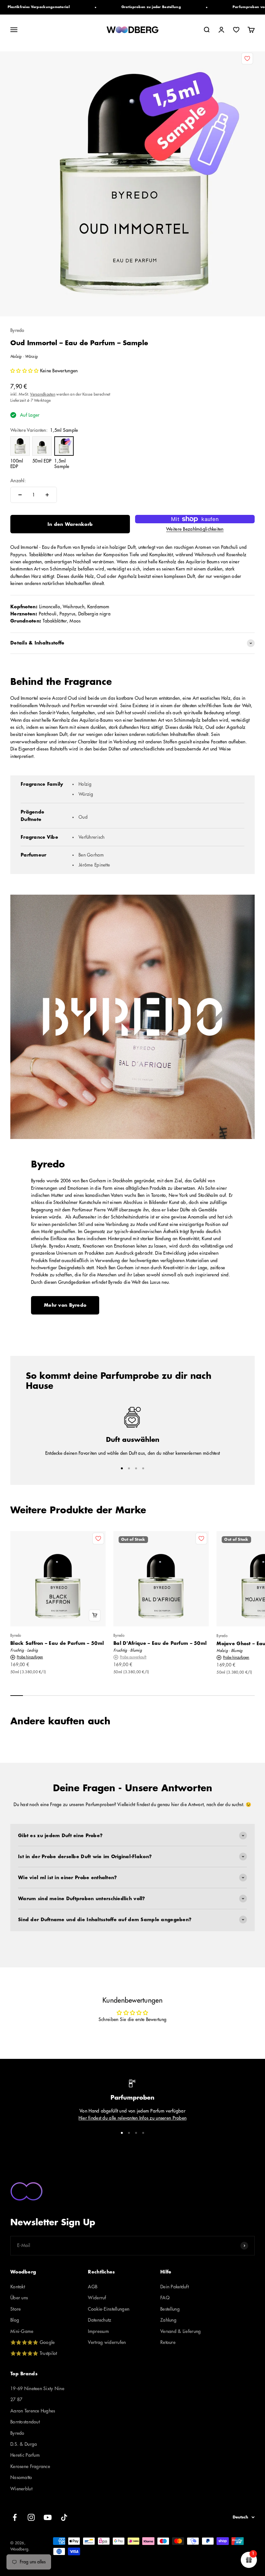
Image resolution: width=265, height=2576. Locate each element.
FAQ (165, 2298)
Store (16, 2309)
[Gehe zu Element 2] (129, 1468)
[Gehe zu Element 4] (143, 1468)
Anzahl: (18, 481)
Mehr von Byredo (65, 1305)
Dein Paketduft (175, 2287)
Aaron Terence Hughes (33, 2411)
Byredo (17, 330)
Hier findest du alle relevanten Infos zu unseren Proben (132, 2118)
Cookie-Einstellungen (109, 2309)
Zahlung (168, 2320)
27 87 (16, 2400)
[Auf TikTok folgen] (64, 2517)
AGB (93, 2287)
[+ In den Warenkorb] (95, 1615)
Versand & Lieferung (180, 2331)
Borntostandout (25, 2422)
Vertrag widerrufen (107, 2342)
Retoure (168, 2342)
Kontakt (18, 2287)
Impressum (98, 2331)
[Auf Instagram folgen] (31, 2517)
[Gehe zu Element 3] (136, 1468)
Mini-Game (22, 2331)
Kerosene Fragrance (30, 2466)
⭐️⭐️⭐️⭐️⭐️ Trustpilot (34, 2353)
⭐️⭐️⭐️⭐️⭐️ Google (32, 2342)
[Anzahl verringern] (20, 495)
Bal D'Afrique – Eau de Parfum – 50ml (160, 1643)
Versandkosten (43, 394)
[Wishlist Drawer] (236, 30)
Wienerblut (21, 2489)
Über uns (19, 2298)
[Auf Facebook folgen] (15, 2517)
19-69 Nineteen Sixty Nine (37, 2389)
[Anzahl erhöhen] (47, 495)
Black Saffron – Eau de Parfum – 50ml (57, 1643)
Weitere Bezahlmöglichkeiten (195, 529)
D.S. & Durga (24, 2444)
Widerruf (97, 2298)
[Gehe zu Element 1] (122, 1468)
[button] (25, 371)
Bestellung (170, 2309)
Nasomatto (21, 2477)
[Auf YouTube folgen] (48, 2517)
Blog (15, 2320)
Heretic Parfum (25, 2455)
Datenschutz (100, 2320)
